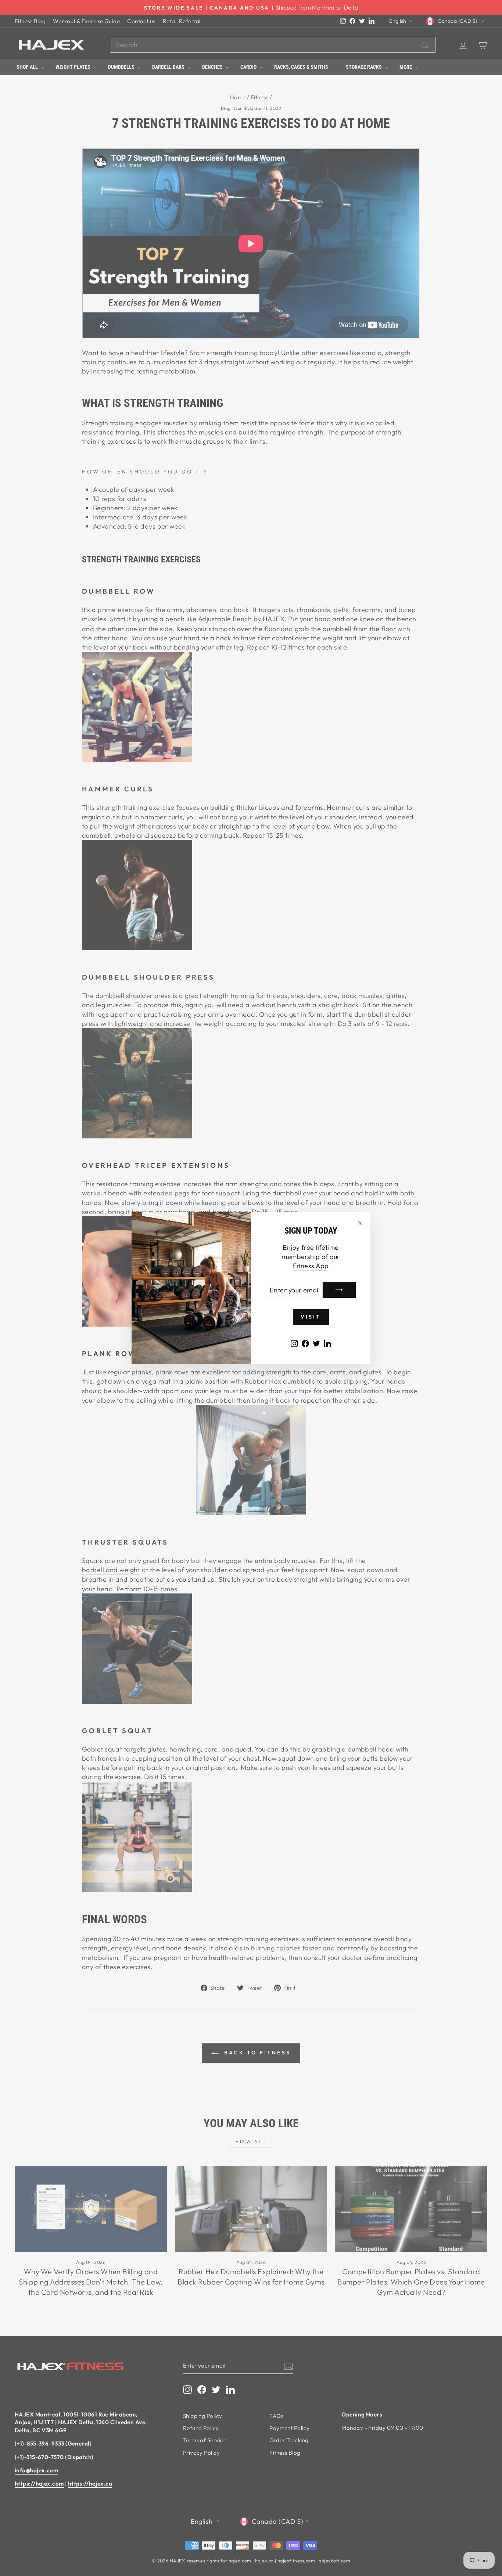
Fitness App (311, 1266)
